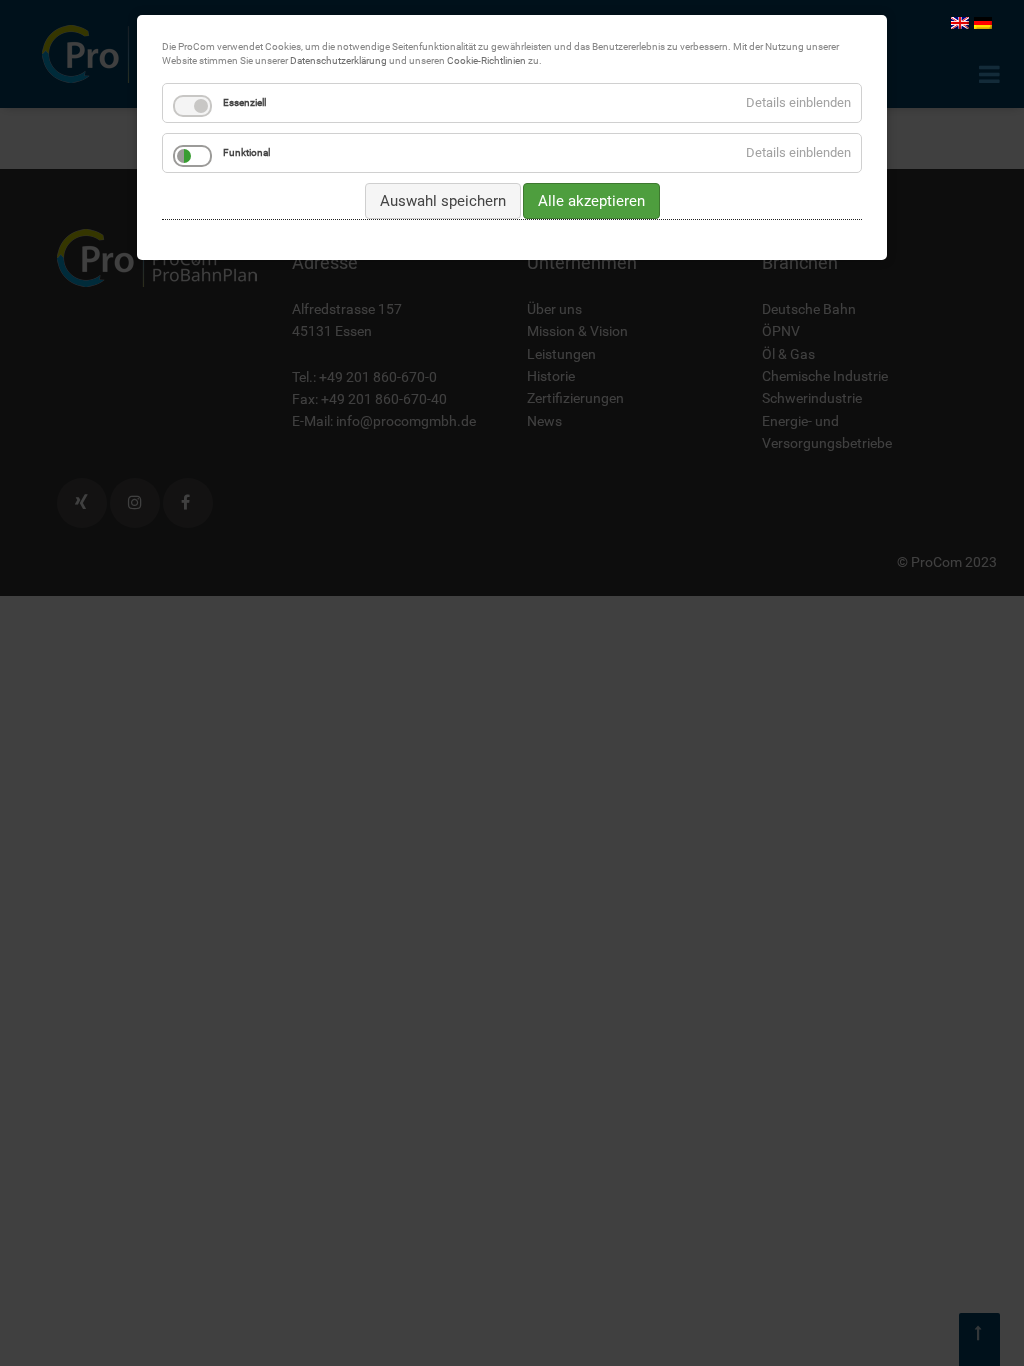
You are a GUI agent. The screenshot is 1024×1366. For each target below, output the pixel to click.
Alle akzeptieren (591, 201)
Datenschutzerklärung (338, 60)
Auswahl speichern (443, 201)
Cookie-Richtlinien (486, 60)
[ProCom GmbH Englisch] (960, 22)
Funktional (246, 152)
